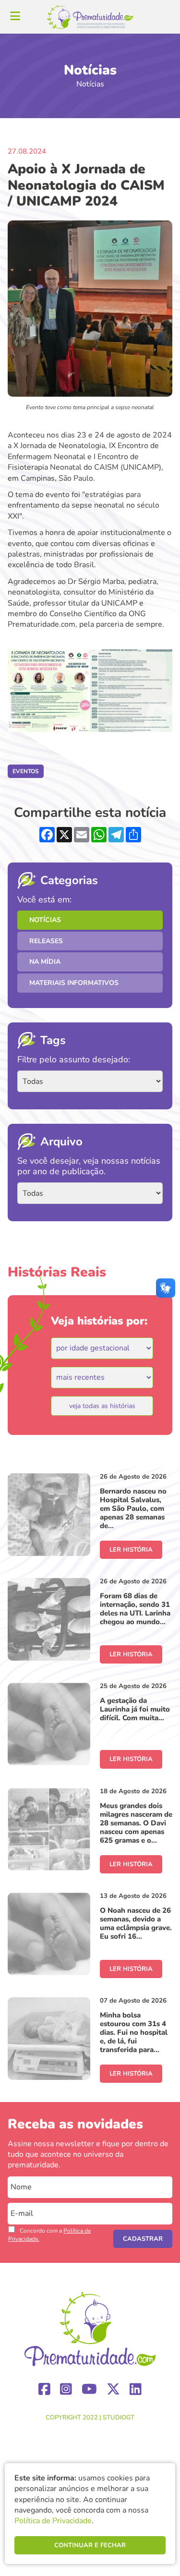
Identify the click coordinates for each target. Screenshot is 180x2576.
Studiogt (119, 2418)
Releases (46, 941)
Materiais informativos (74, 983)
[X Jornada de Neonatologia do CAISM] (49, 691)
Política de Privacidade (53, 2521)
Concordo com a (49, 2235)
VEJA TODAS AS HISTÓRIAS (102, 1406)
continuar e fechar (90, 2545)
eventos (26, 771)
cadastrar (143, 2239)
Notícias (45, 920)
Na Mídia (45, 962)
